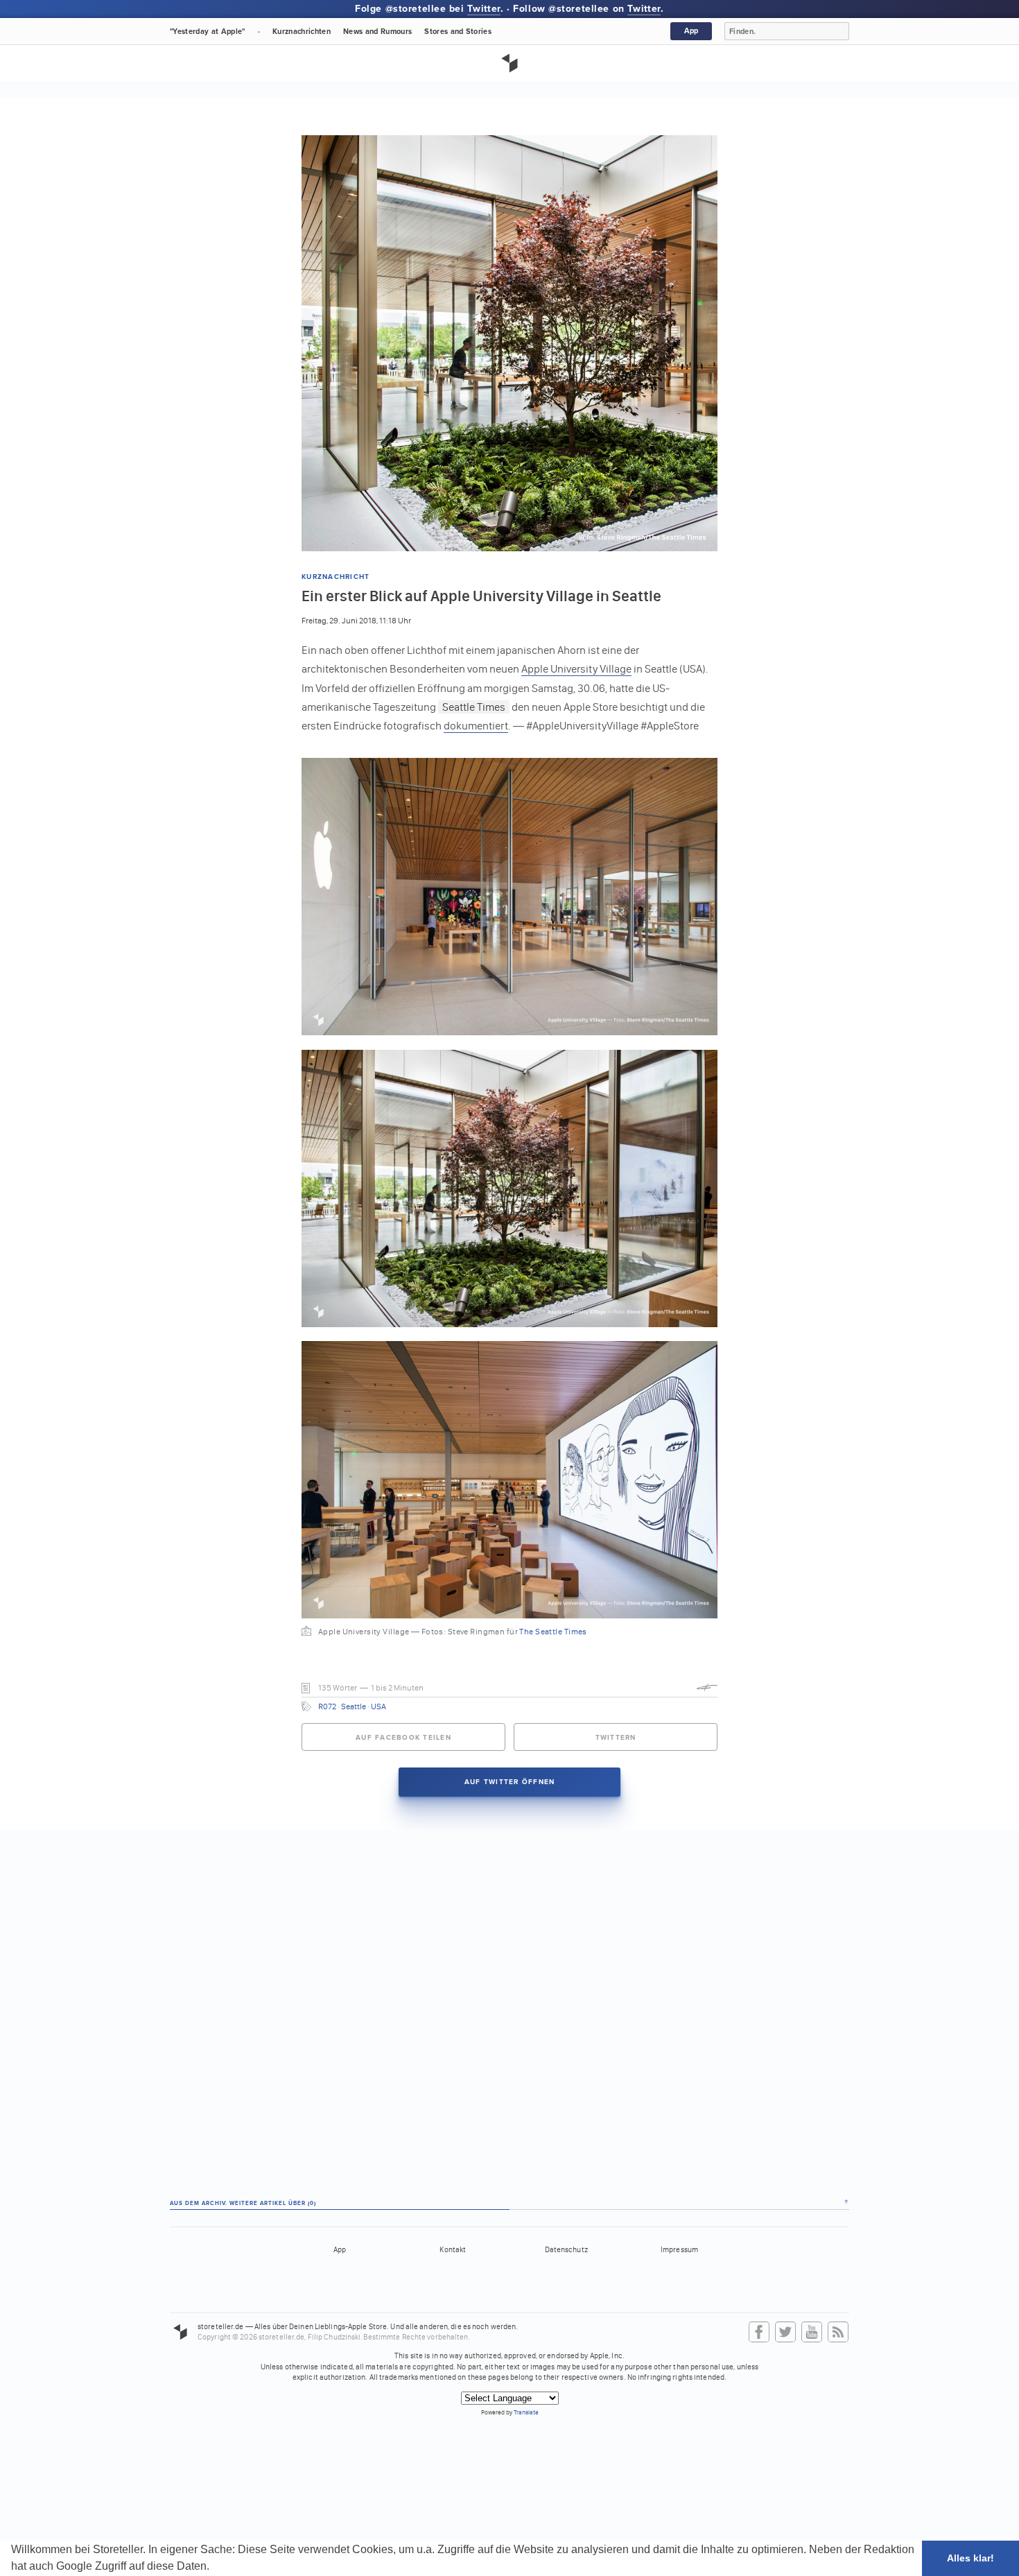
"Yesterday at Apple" (208, 32)
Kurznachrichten (302, 32)
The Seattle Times (553, 1632)
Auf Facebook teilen (403, 1738)
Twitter (484, 9)
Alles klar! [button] (970, 2558)
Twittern (616, 1738)
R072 (327, 1706)
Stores (458, 32)
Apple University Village (576, 669)
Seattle (354, 1706)
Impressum (679, 2250)
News (377, 32)
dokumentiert (476, 726)
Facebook (759, 2333)
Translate (526, 2412)
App (691, 31)
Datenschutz (566, 2250)
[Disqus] (509, 2003)
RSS (838, 2333)
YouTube (812, 2333)
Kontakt (453, 2250)
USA (378, 1706)
